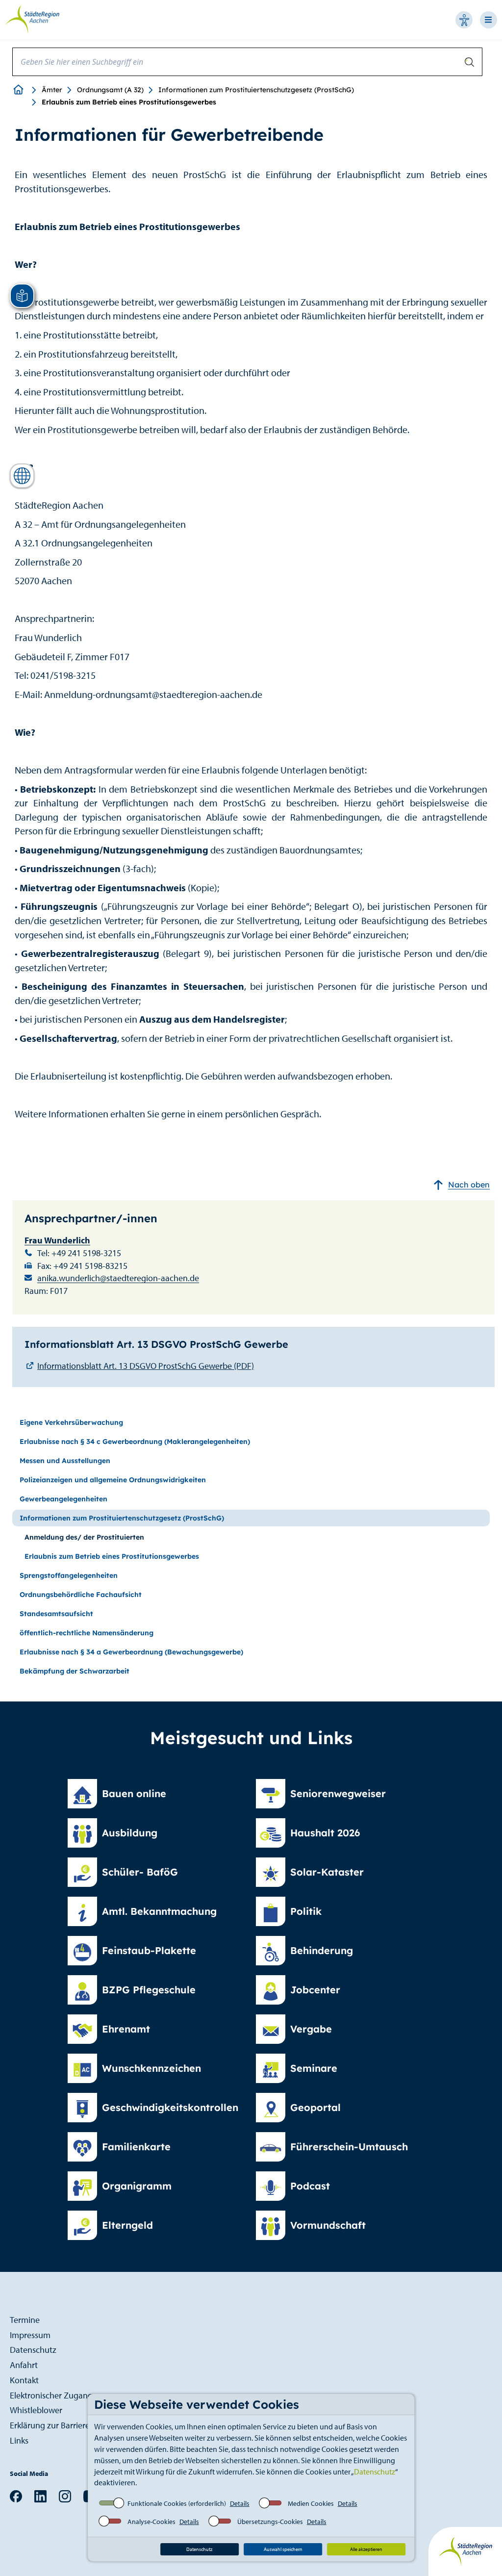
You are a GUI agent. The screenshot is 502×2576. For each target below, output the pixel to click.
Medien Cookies (311, 2503)
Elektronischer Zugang (51, 2395)
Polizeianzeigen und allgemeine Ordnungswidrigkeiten (113, 1480)
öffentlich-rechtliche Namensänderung (87, 1633)
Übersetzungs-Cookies (270, 2522)
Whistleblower (36, 2410)
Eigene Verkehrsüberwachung (71, 1422)
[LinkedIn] (40, 2495)
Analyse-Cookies (151, 2522)
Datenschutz (375, 2472)
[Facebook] (16, 2495)
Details (240, 2503)
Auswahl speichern (283, 2549)
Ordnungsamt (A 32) (110, 90)
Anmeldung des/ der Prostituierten (84, 1537)
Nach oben (469, 1185)
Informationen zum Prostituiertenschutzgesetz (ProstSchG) (256, 90)
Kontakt (24, 2380)
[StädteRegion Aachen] (32, 19)
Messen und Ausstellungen (65, 1461)
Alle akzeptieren (366, 2549)
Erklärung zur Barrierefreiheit (63, 2425)
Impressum (30, 2335)
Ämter (52, 90)
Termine (25, 2320)
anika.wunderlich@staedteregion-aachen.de (118, 1278)
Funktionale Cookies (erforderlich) (177, 2503)
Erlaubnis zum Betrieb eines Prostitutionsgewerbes (112, 1556)
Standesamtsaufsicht (56, 1614)
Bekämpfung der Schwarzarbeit (75, 1671)
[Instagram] (65, 2495)
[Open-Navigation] (491, 20)
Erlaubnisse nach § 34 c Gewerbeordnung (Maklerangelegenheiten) (135, 1442)
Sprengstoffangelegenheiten (69, 1575)
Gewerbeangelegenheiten (63, 1499)
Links (19, 2440)
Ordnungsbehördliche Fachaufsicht (81, 1595)
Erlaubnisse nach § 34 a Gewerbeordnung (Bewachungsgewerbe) (131, 1652)
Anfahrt (24, 2365)
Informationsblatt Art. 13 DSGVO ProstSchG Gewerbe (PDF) (146, 1366)
